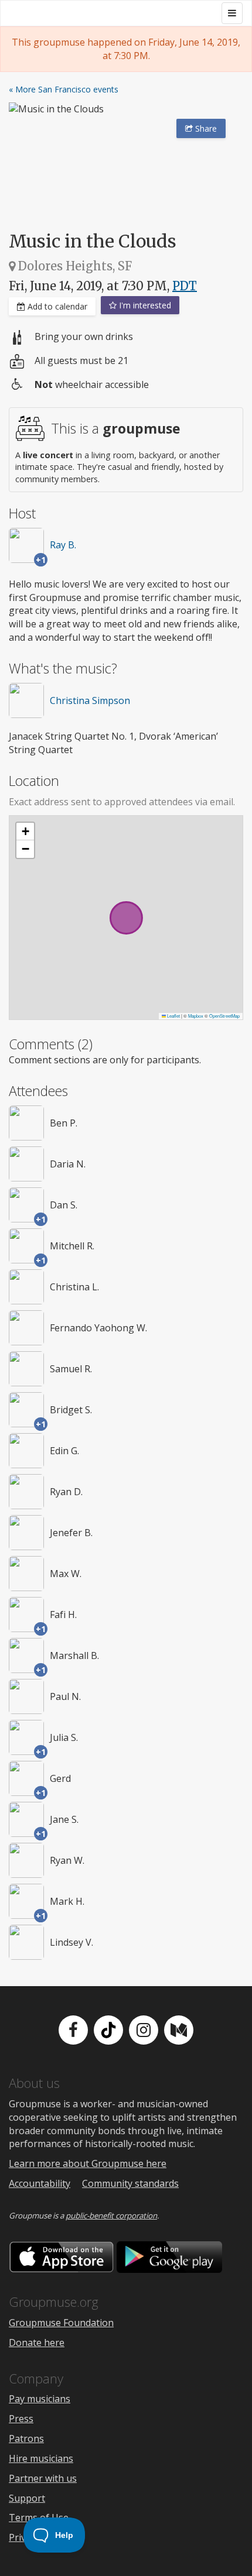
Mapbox (196, 1016)
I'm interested (144, 305)
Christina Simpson (90, 700)
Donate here (37, 2343)
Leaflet (173, 1016)
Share (205, 128)
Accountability (40, 2183)
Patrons (26, 2438)
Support (27, 2498)
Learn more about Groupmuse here (88, 2163)
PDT (185, 286)
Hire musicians (41, 2458)
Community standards (130, 2183)
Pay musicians (40, 2399)
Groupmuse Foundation (61, 2323)
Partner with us (43, 2478)
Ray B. (63, 545)
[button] (25, 832)
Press (21, 2419)
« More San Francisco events (64, 89)
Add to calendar (56, 306)
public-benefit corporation (111, 2216)
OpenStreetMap (224, 1016)
